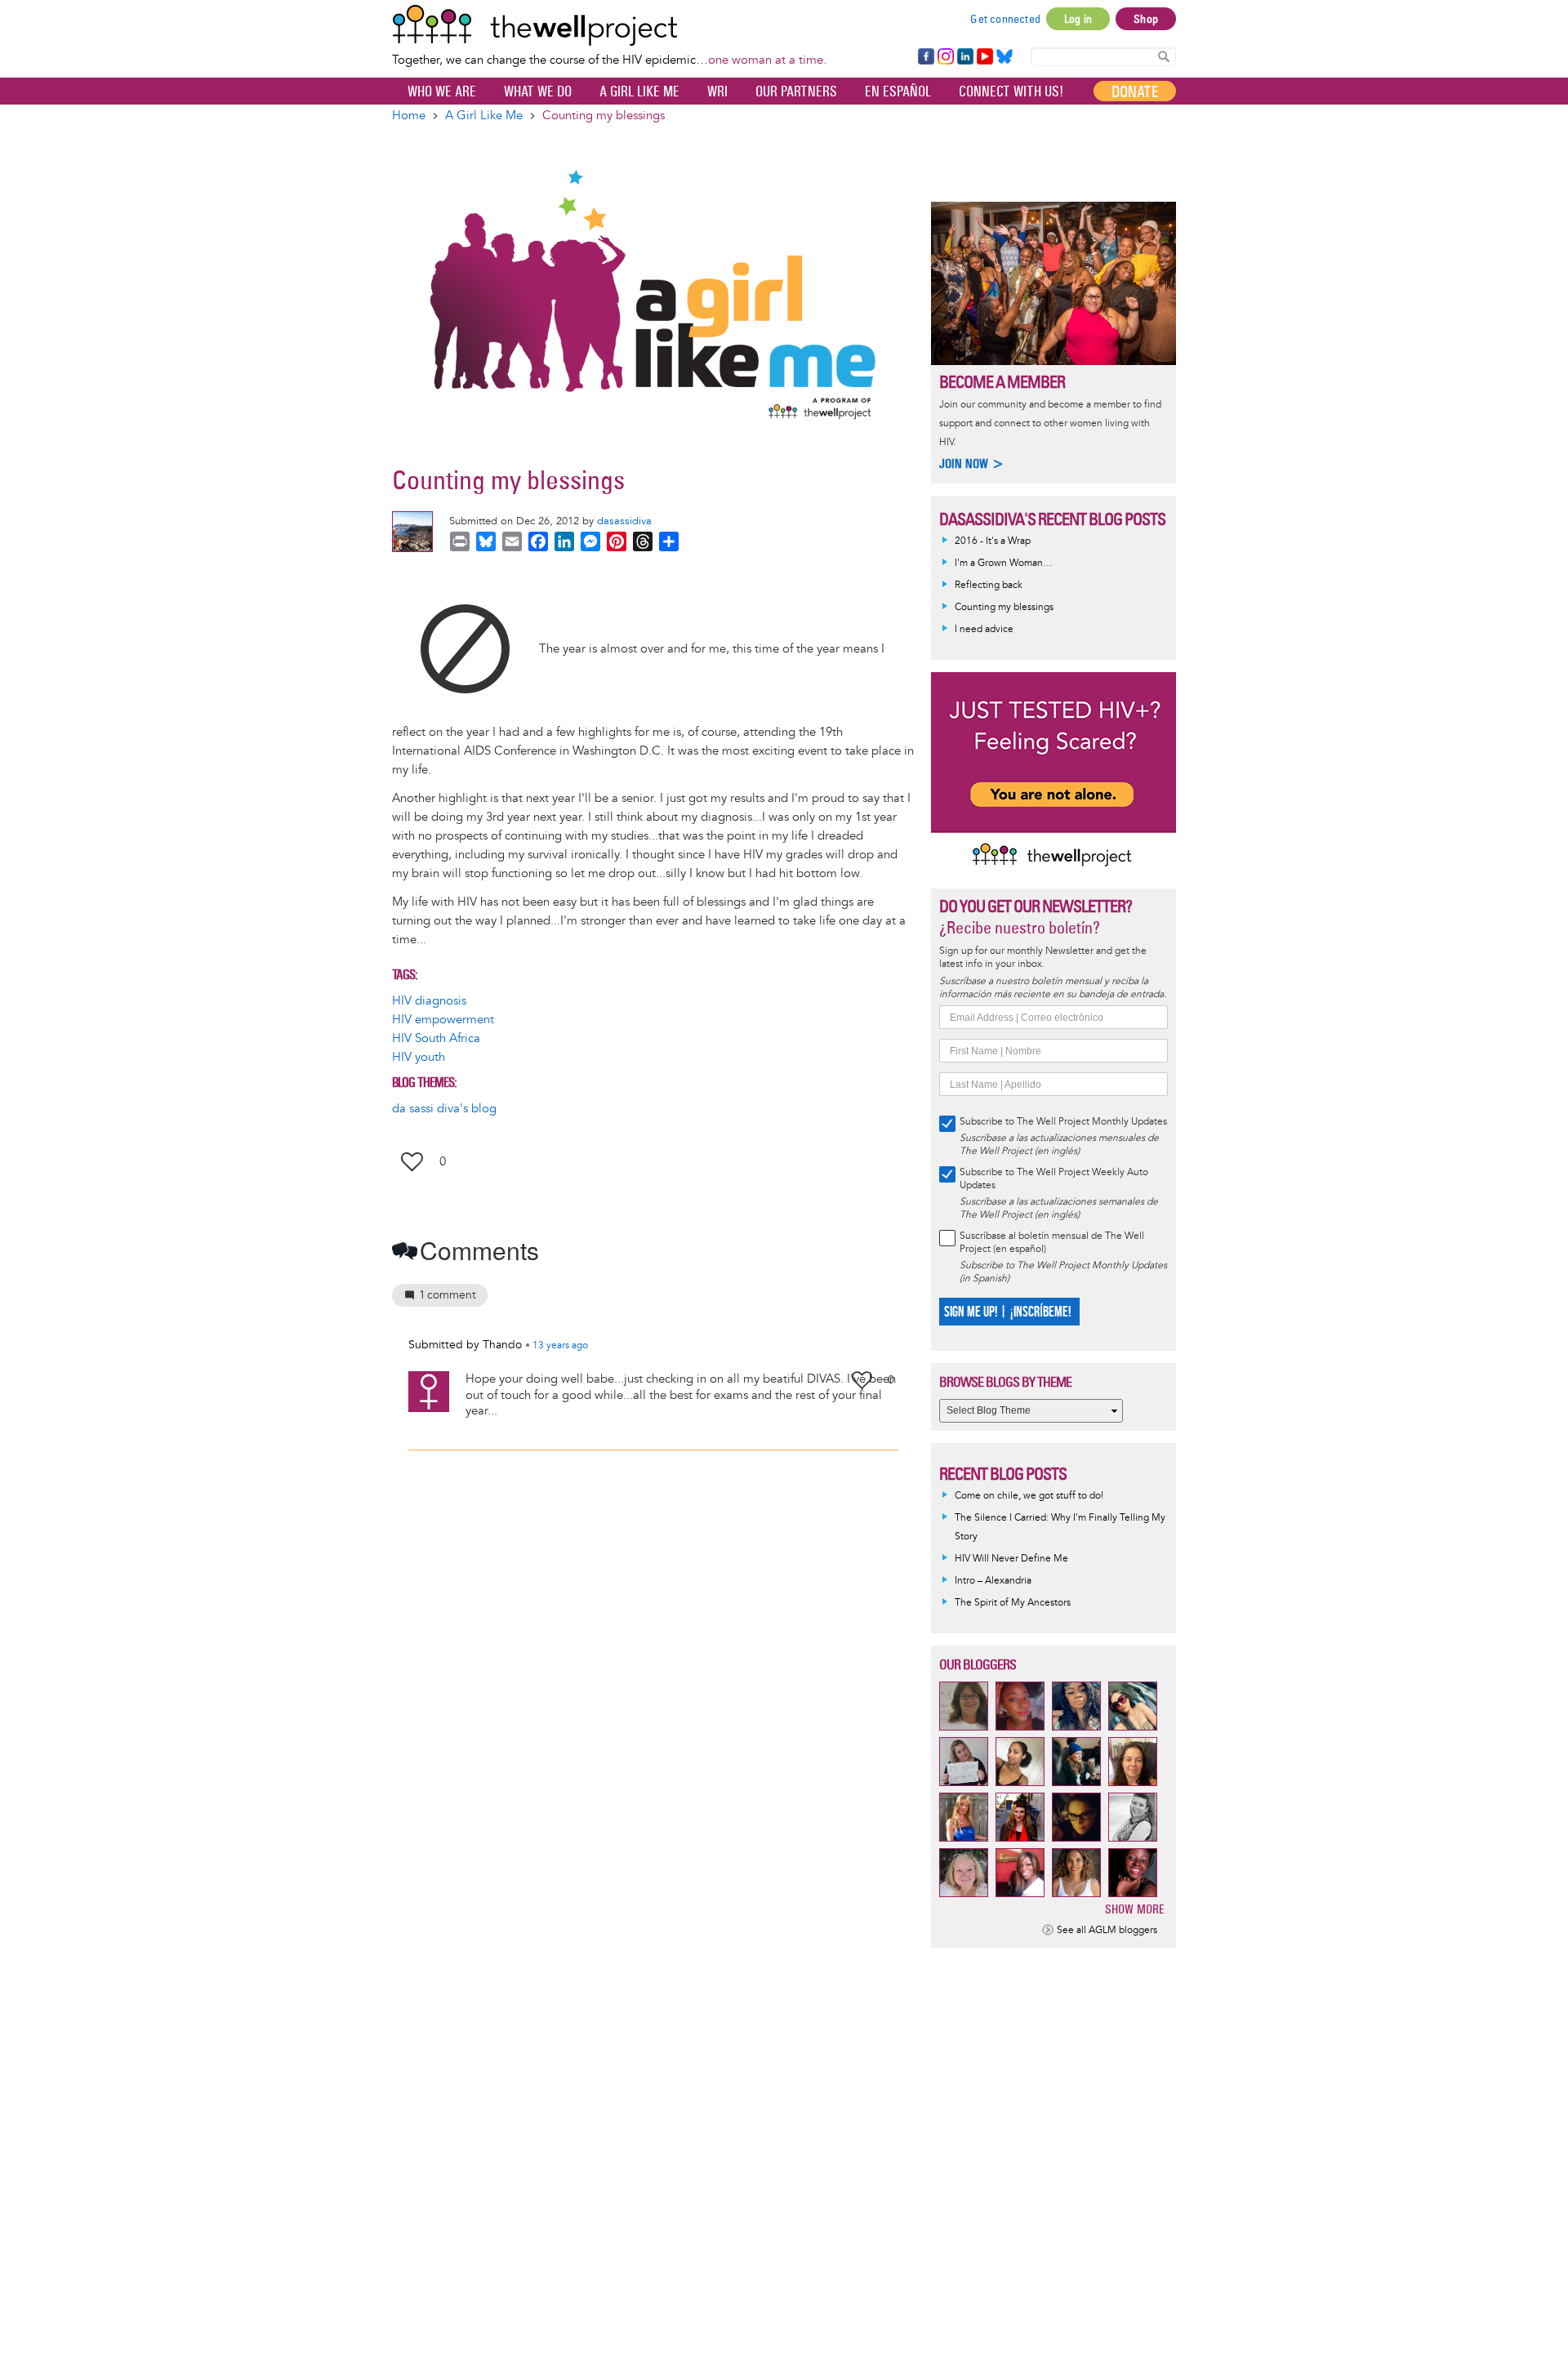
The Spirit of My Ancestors (1013, 1603)
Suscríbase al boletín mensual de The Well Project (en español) (1052, 1243)
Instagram (945, 57)
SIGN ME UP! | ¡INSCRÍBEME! (1007, 1312)
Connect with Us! (1011, 91)
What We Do (538, 91)
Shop (1146, 19)
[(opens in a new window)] (465, 648)
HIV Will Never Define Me (1011, 1559)
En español (898, 91)
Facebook (925, 57)
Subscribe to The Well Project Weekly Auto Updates (1054, 1179)
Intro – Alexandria (993, 1581)
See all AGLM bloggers (1107, 1930)
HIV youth (419, 1057)
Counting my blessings (1004, 607)
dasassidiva (624, 521)
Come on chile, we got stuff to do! (1029, 1496)
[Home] (609, 25)
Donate (1135, 91)
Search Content (1164, 56)
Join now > (972, 463)
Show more (1135, 1909)
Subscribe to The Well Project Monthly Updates (1063, 1122)
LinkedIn (965, 57)
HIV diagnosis (429, 1001)
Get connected (1005, 19)
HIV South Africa (436, 1038)
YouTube (984, 57)
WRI (717, 91)
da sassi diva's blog (444, 1109)
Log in (1078, 19)
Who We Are (442, 91)
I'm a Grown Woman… (1004, 563)
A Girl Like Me (639, 91)
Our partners (796, 91)
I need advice (984, 629)
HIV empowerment (443, 1020)
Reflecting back (989, 585)
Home (409, 116)
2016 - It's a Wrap (993, 541)
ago (560, 1346)
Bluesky (1004, 57)
